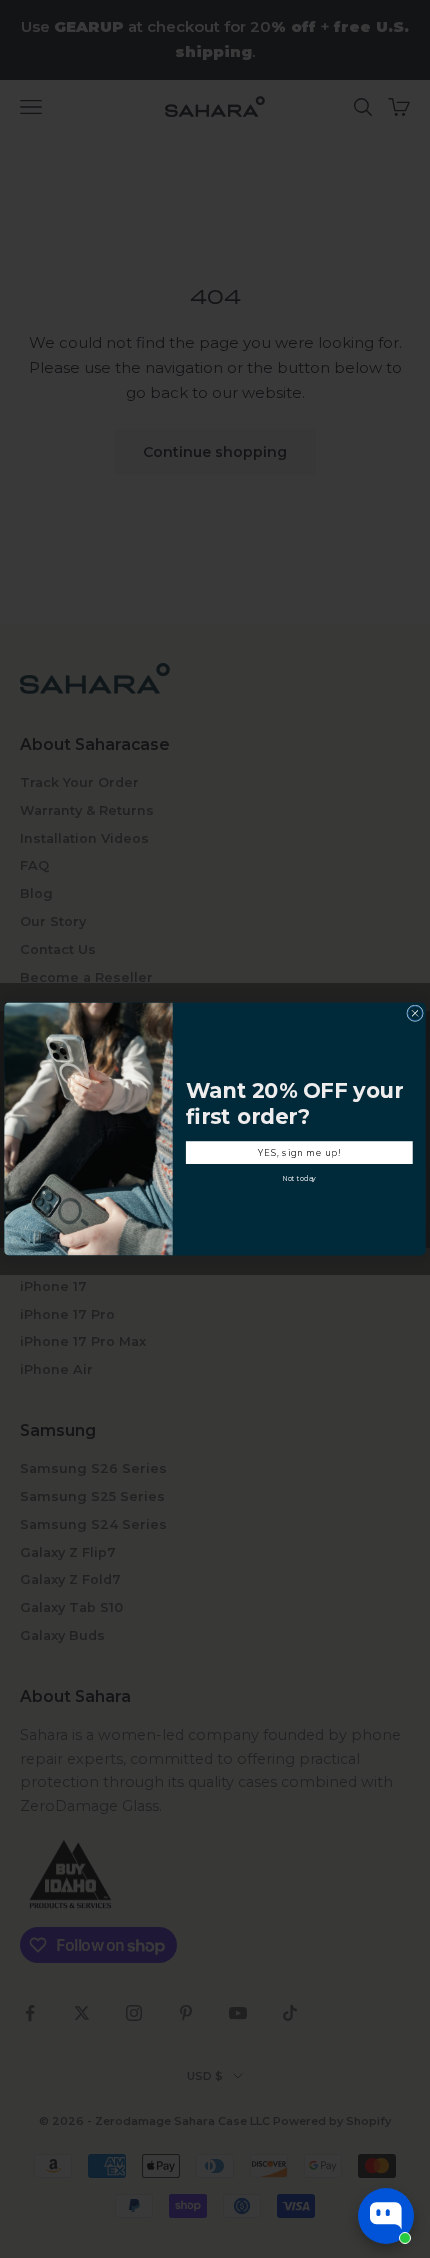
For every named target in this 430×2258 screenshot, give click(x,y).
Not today (299, 1178)
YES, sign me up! (299, 1152)
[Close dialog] (415, 1013)
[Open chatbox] (386, 2216)
